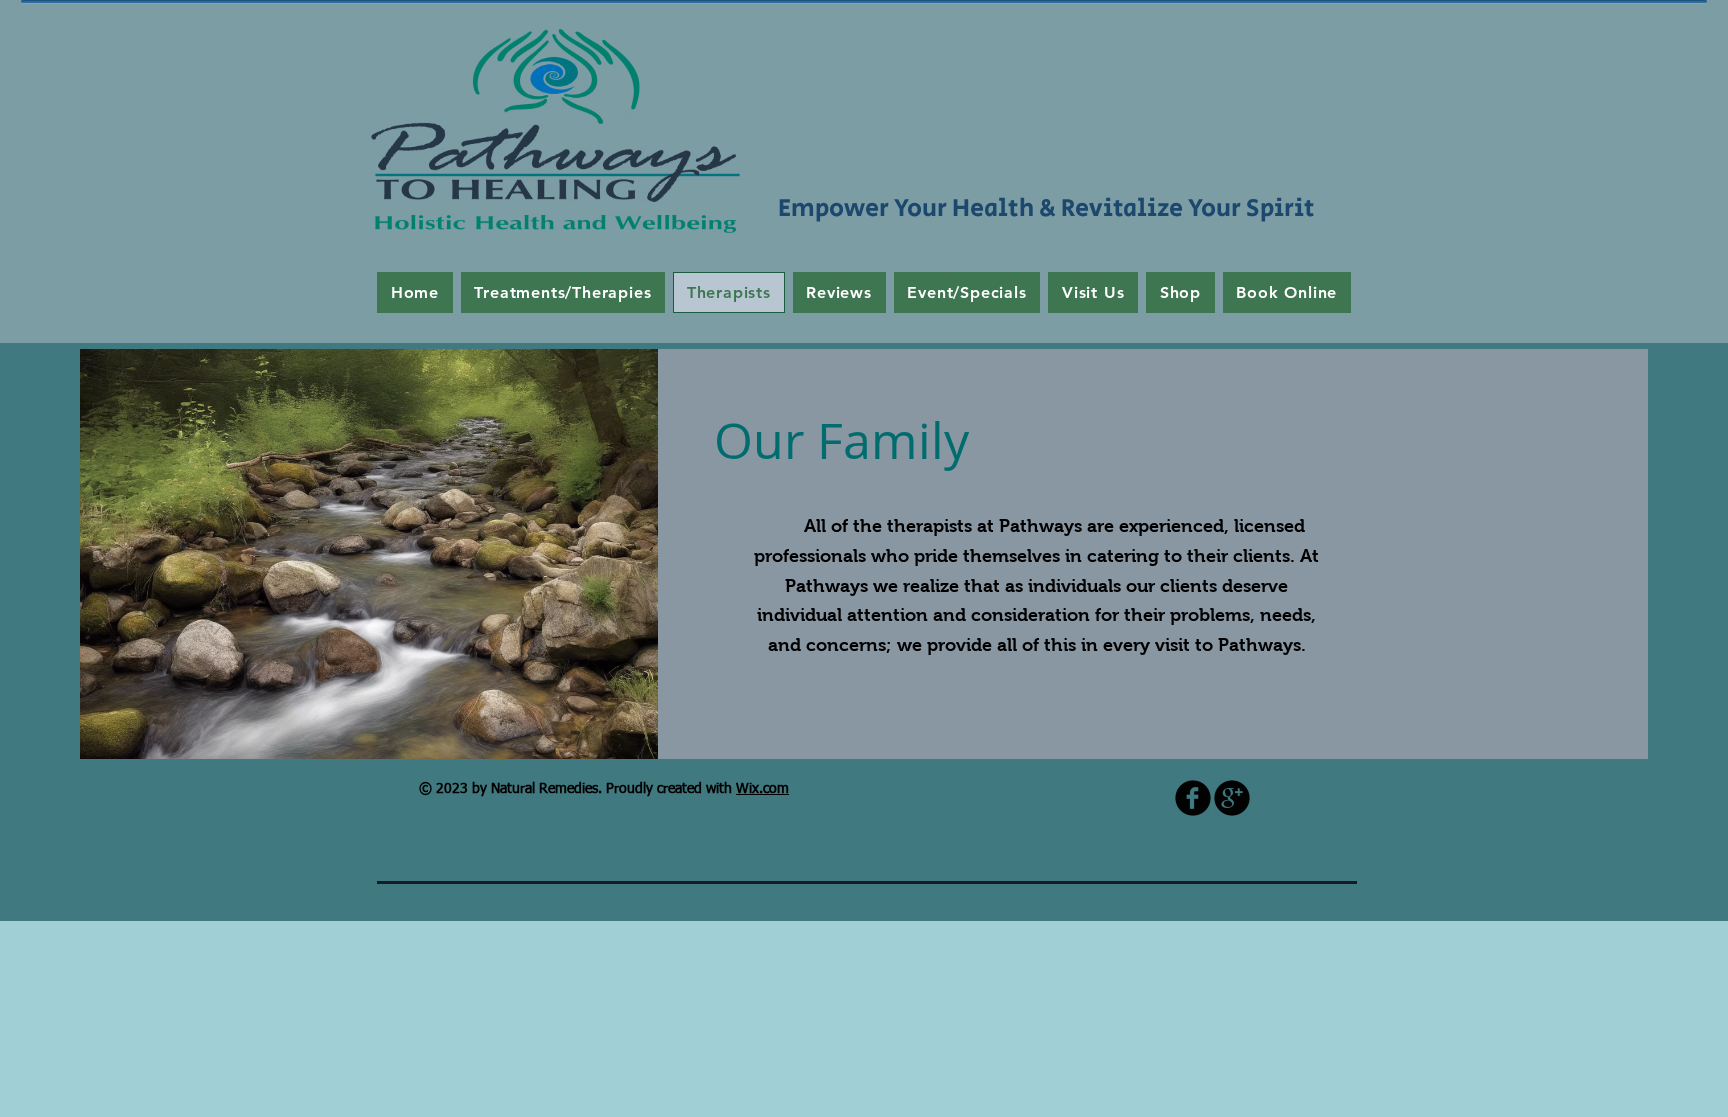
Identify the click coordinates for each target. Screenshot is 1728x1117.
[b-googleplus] (1232, 798)
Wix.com (762, 789)
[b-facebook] (1193, 798)
